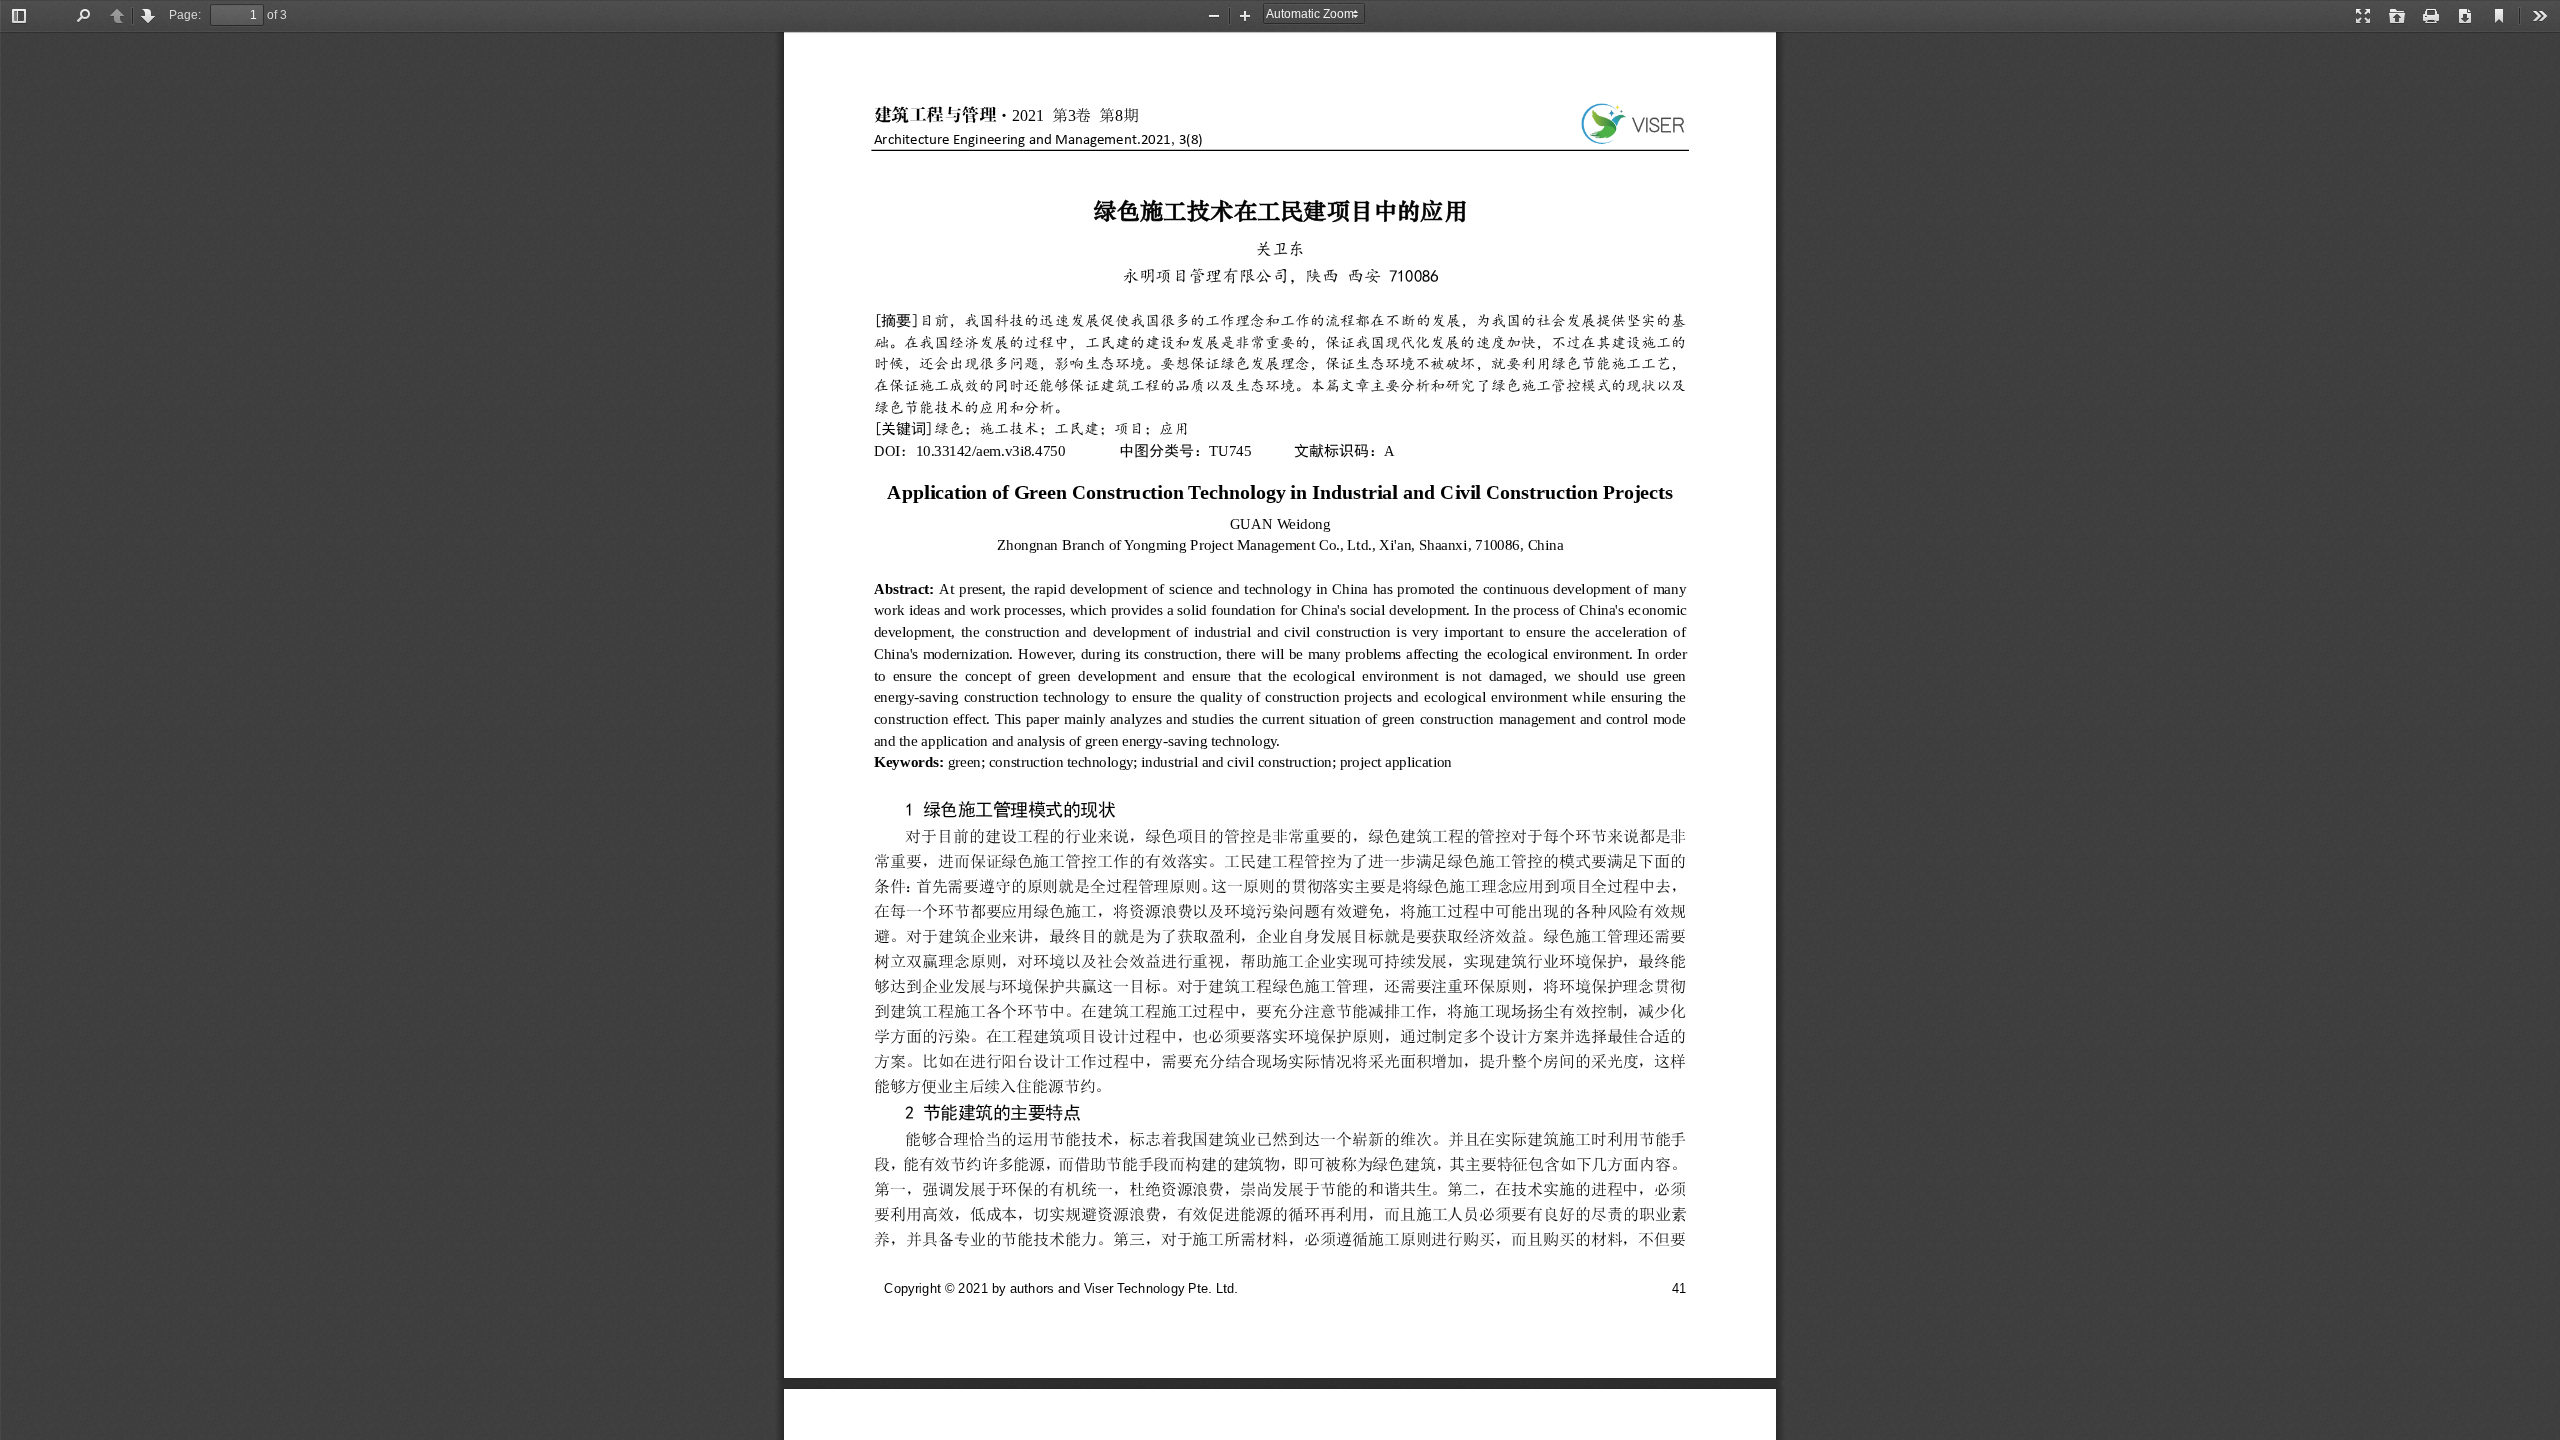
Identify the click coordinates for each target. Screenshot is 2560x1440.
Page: (185, 15)
